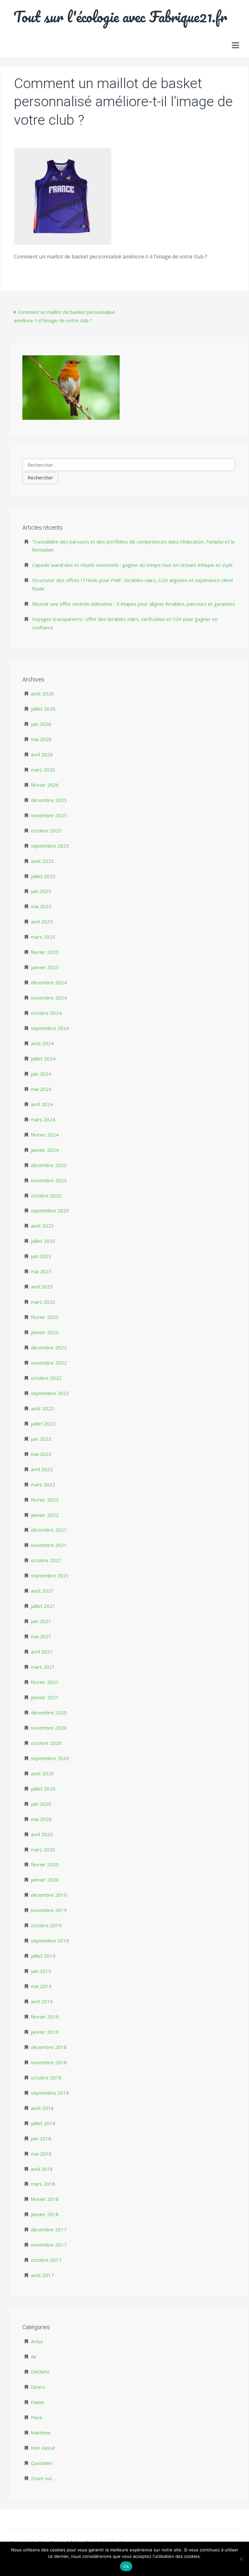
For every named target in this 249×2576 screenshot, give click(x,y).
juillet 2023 (43, 1241)
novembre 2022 (49, 1363)
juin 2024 (41, 1074)
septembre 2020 (50, 1758)
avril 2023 (42, 1287)
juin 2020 (41, 1804)
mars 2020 (43, 1849)
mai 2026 (41, 739)
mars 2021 (43, 1667)
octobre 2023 (46, 1196)
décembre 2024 (49, 982)
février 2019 (45, 2017)
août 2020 (42, 1773)
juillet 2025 (43, 876)
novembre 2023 (49, 1180)
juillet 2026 (43, 709)
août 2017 (42, 2275)
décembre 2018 (49, 2047)
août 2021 (42, 1591)
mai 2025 (41, 906)
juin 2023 (41, 1256)
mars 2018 (43, 2184)
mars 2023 (43, 1302)
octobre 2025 (46, 830)
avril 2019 (42, 2001)
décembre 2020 (49, 1712)
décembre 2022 (49, 1347)
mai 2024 (41, 1089)
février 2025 (45, 952)
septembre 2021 (50, 1575)
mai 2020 (41, 1819)
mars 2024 (43, 1119)
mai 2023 (41, 1271)
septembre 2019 (50, 1941)
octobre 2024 (46, 1013)
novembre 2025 (49, 815)
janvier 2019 (45, 2032)
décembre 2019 (49, 1895)
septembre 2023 (50, 1210)
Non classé (43, 2448)
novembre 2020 (49, 1728)
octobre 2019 (46, 1925)
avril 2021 (42, 1652)
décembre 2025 (49, 800)
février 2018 (45, 2199)
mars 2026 (43, 770)
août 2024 (42, 1043)
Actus (37, 2341)
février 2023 (45, 1317)
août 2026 (42, 693)
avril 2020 (42, 1834)
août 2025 (42, 861)
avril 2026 (42, 754)
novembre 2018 (49, 2062)
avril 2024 (42, 1104)
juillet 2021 (43, 1606)
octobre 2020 (46, 1743)
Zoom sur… (43, 2478)
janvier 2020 (45, 1880)
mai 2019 (41, 1986)
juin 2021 (41, 1621)
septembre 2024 (50, 1028)
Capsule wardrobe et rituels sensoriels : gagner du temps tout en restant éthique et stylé (132, 565)
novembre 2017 (49, 2245)
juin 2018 (41, 2138)
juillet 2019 (43, 1956)
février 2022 (45, 1500)
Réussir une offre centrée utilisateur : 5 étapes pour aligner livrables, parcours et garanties (134, 604)
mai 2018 (41, 2154)
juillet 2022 (43, 1424)
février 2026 (45, 785)
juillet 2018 (43, 2123)
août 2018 (42, 2108)
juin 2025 (41, 891)
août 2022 (42, 1408)
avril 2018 (42, 2169)
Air (34, 2356)
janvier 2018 (45, 2214)
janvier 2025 (45, 967)
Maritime (41, 2433)
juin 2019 (41, 1971)
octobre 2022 (46, 1378)
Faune (37, 2402)
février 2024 (45, 1135)
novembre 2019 (49, 1910)
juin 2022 (41, 1439)
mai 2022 (41, 1454)
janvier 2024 (45, 1150)
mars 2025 (43, 937)
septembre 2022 (50, 1393)
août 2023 (42, 1226)
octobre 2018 (46, 2078)
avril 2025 (42, 922)
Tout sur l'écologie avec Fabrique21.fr (120, 17)
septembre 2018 (50, 2093)
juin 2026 (41, 724)
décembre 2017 (49, 2229)
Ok (126, 2566)
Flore (36, 2417)
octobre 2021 (46, 1560)
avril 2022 (42, 1469)
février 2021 (45, 1682)
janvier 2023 (45, 1332)
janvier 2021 (45, 1697)
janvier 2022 (45, 1515)
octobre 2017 (46, 2260)
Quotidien (42, 2463)
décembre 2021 (49, 1530)
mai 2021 (41, 1636)
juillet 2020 (43, 1789)
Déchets (40, 2372)
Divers (38, 2387)
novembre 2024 (49, 998)
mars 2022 (43, 1484)
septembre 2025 (50, 846)
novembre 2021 (49, 1545)
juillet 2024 (43, 1059)
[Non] (241, 2559)
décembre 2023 (49, 1165)
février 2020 (45, 1864)
